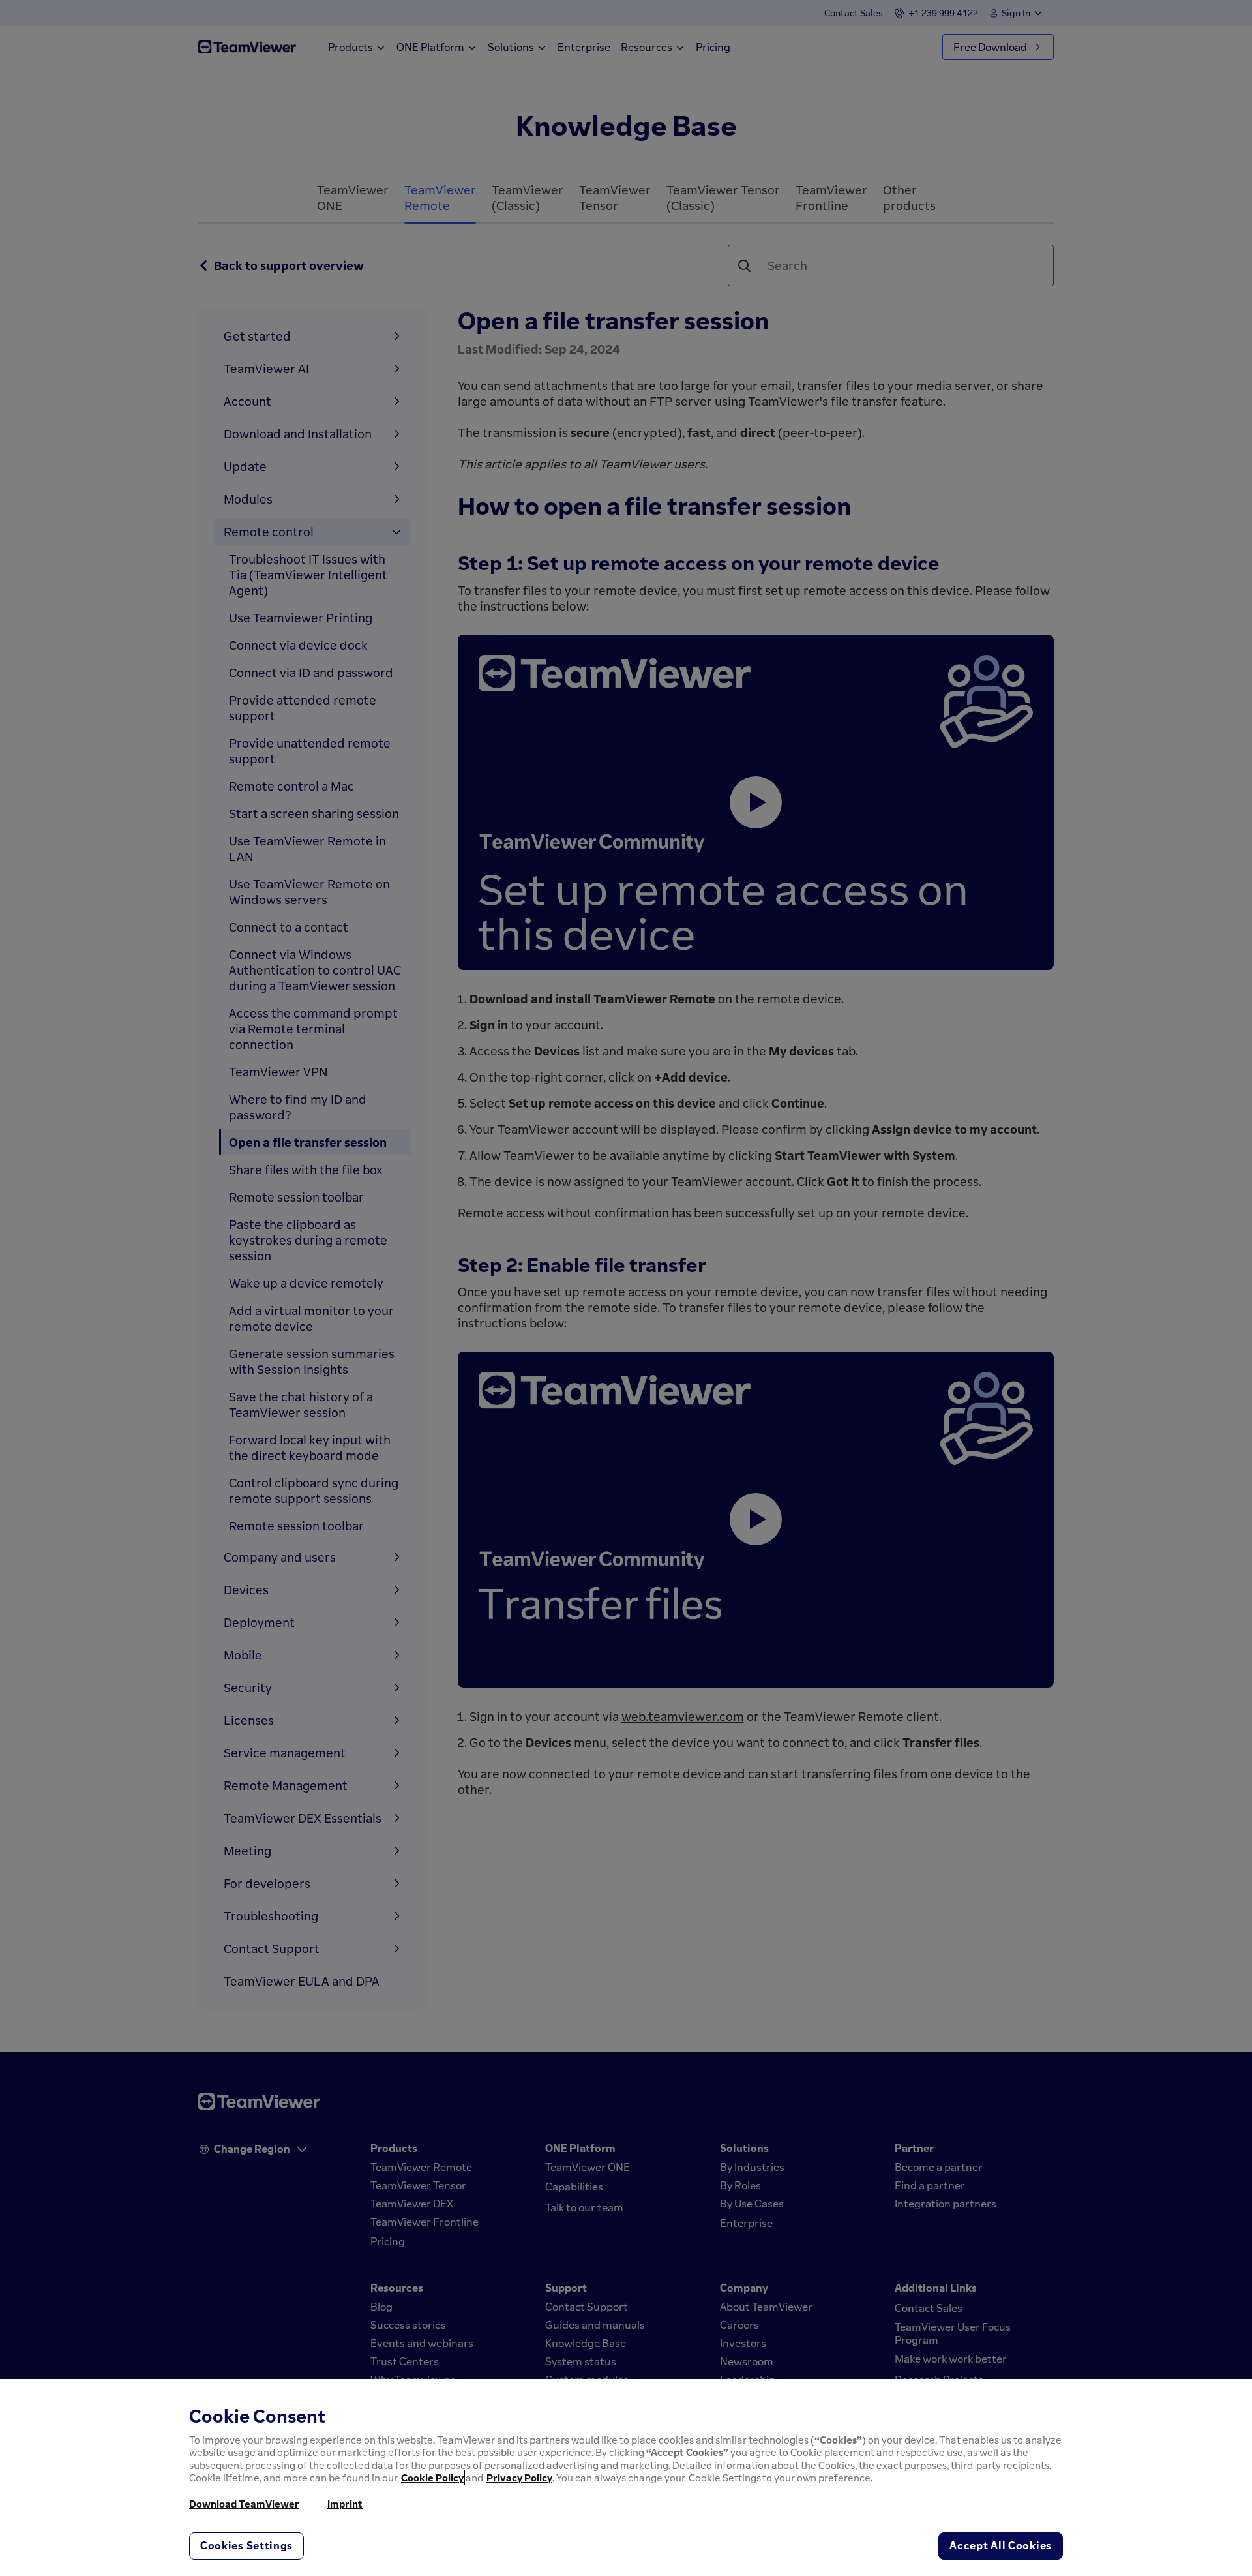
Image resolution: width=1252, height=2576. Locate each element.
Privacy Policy (519, 2478)
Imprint (345, 2504)
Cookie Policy (432, 2478)
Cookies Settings (246, 2545)
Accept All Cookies (1001, 2545)
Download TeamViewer (244, 2504)
